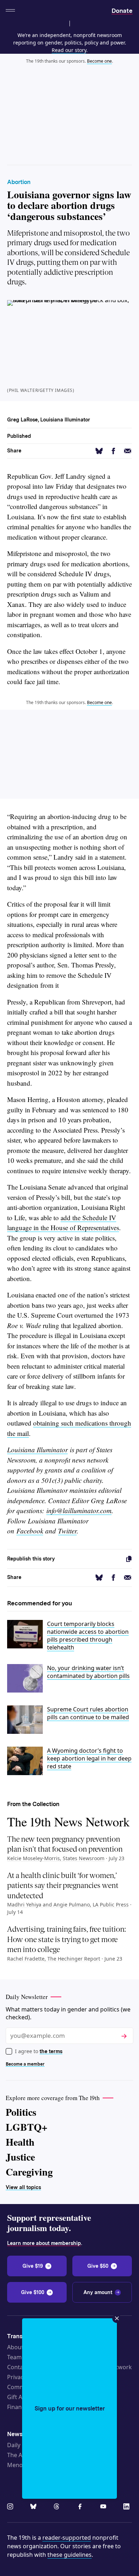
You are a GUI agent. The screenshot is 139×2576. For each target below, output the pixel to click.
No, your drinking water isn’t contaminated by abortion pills (88, 1672)
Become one (99, 61)
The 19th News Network (68, 1821)
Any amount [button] (98, 2292)
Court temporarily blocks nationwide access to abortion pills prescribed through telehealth (88, 1636)
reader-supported (67, 2538)
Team (14, 2357)
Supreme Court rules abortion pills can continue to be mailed (88, 1713)
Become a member (25, 2064)
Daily (14, 2445)
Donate (122, 11)
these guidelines (69, 2555)
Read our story (69, 50)
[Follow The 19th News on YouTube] (104, 2507)
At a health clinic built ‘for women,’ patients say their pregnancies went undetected (63, 1886)
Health (20, 2142)
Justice (20, 2157)
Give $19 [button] (33, 2266)
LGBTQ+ (27, 2127)
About (15, 2347)
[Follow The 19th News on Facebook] (81, 2507)
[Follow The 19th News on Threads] (58, 2507)
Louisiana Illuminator (37, 1450)
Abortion (19, 182)
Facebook (30, 1531)
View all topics (23, 2187)
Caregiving (29, 2172)
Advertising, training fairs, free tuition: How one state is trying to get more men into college (66, 1939)
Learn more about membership (44, 2243)
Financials (20, 2407)
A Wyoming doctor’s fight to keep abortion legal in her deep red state (89, 1758)
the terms (51, 2051)
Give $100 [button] (33, 2292)
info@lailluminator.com (79, 1510)
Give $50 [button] (98, 2266)
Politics (21, 2112)
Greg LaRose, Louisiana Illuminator (49, 420)
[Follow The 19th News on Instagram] (11, 2507)
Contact (18, 2367)
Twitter (67, 1531)
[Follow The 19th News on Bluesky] (35, 2507)
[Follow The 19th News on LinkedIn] (128, 2507)
